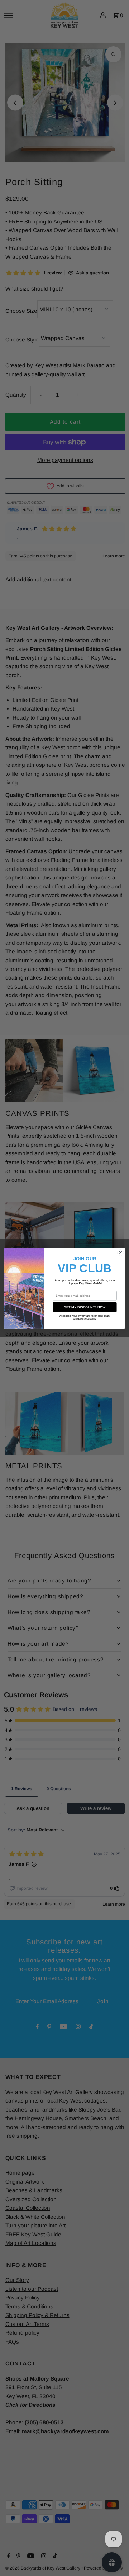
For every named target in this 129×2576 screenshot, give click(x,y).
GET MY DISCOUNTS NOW (85, 1307)
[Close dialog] (120, 1252)
